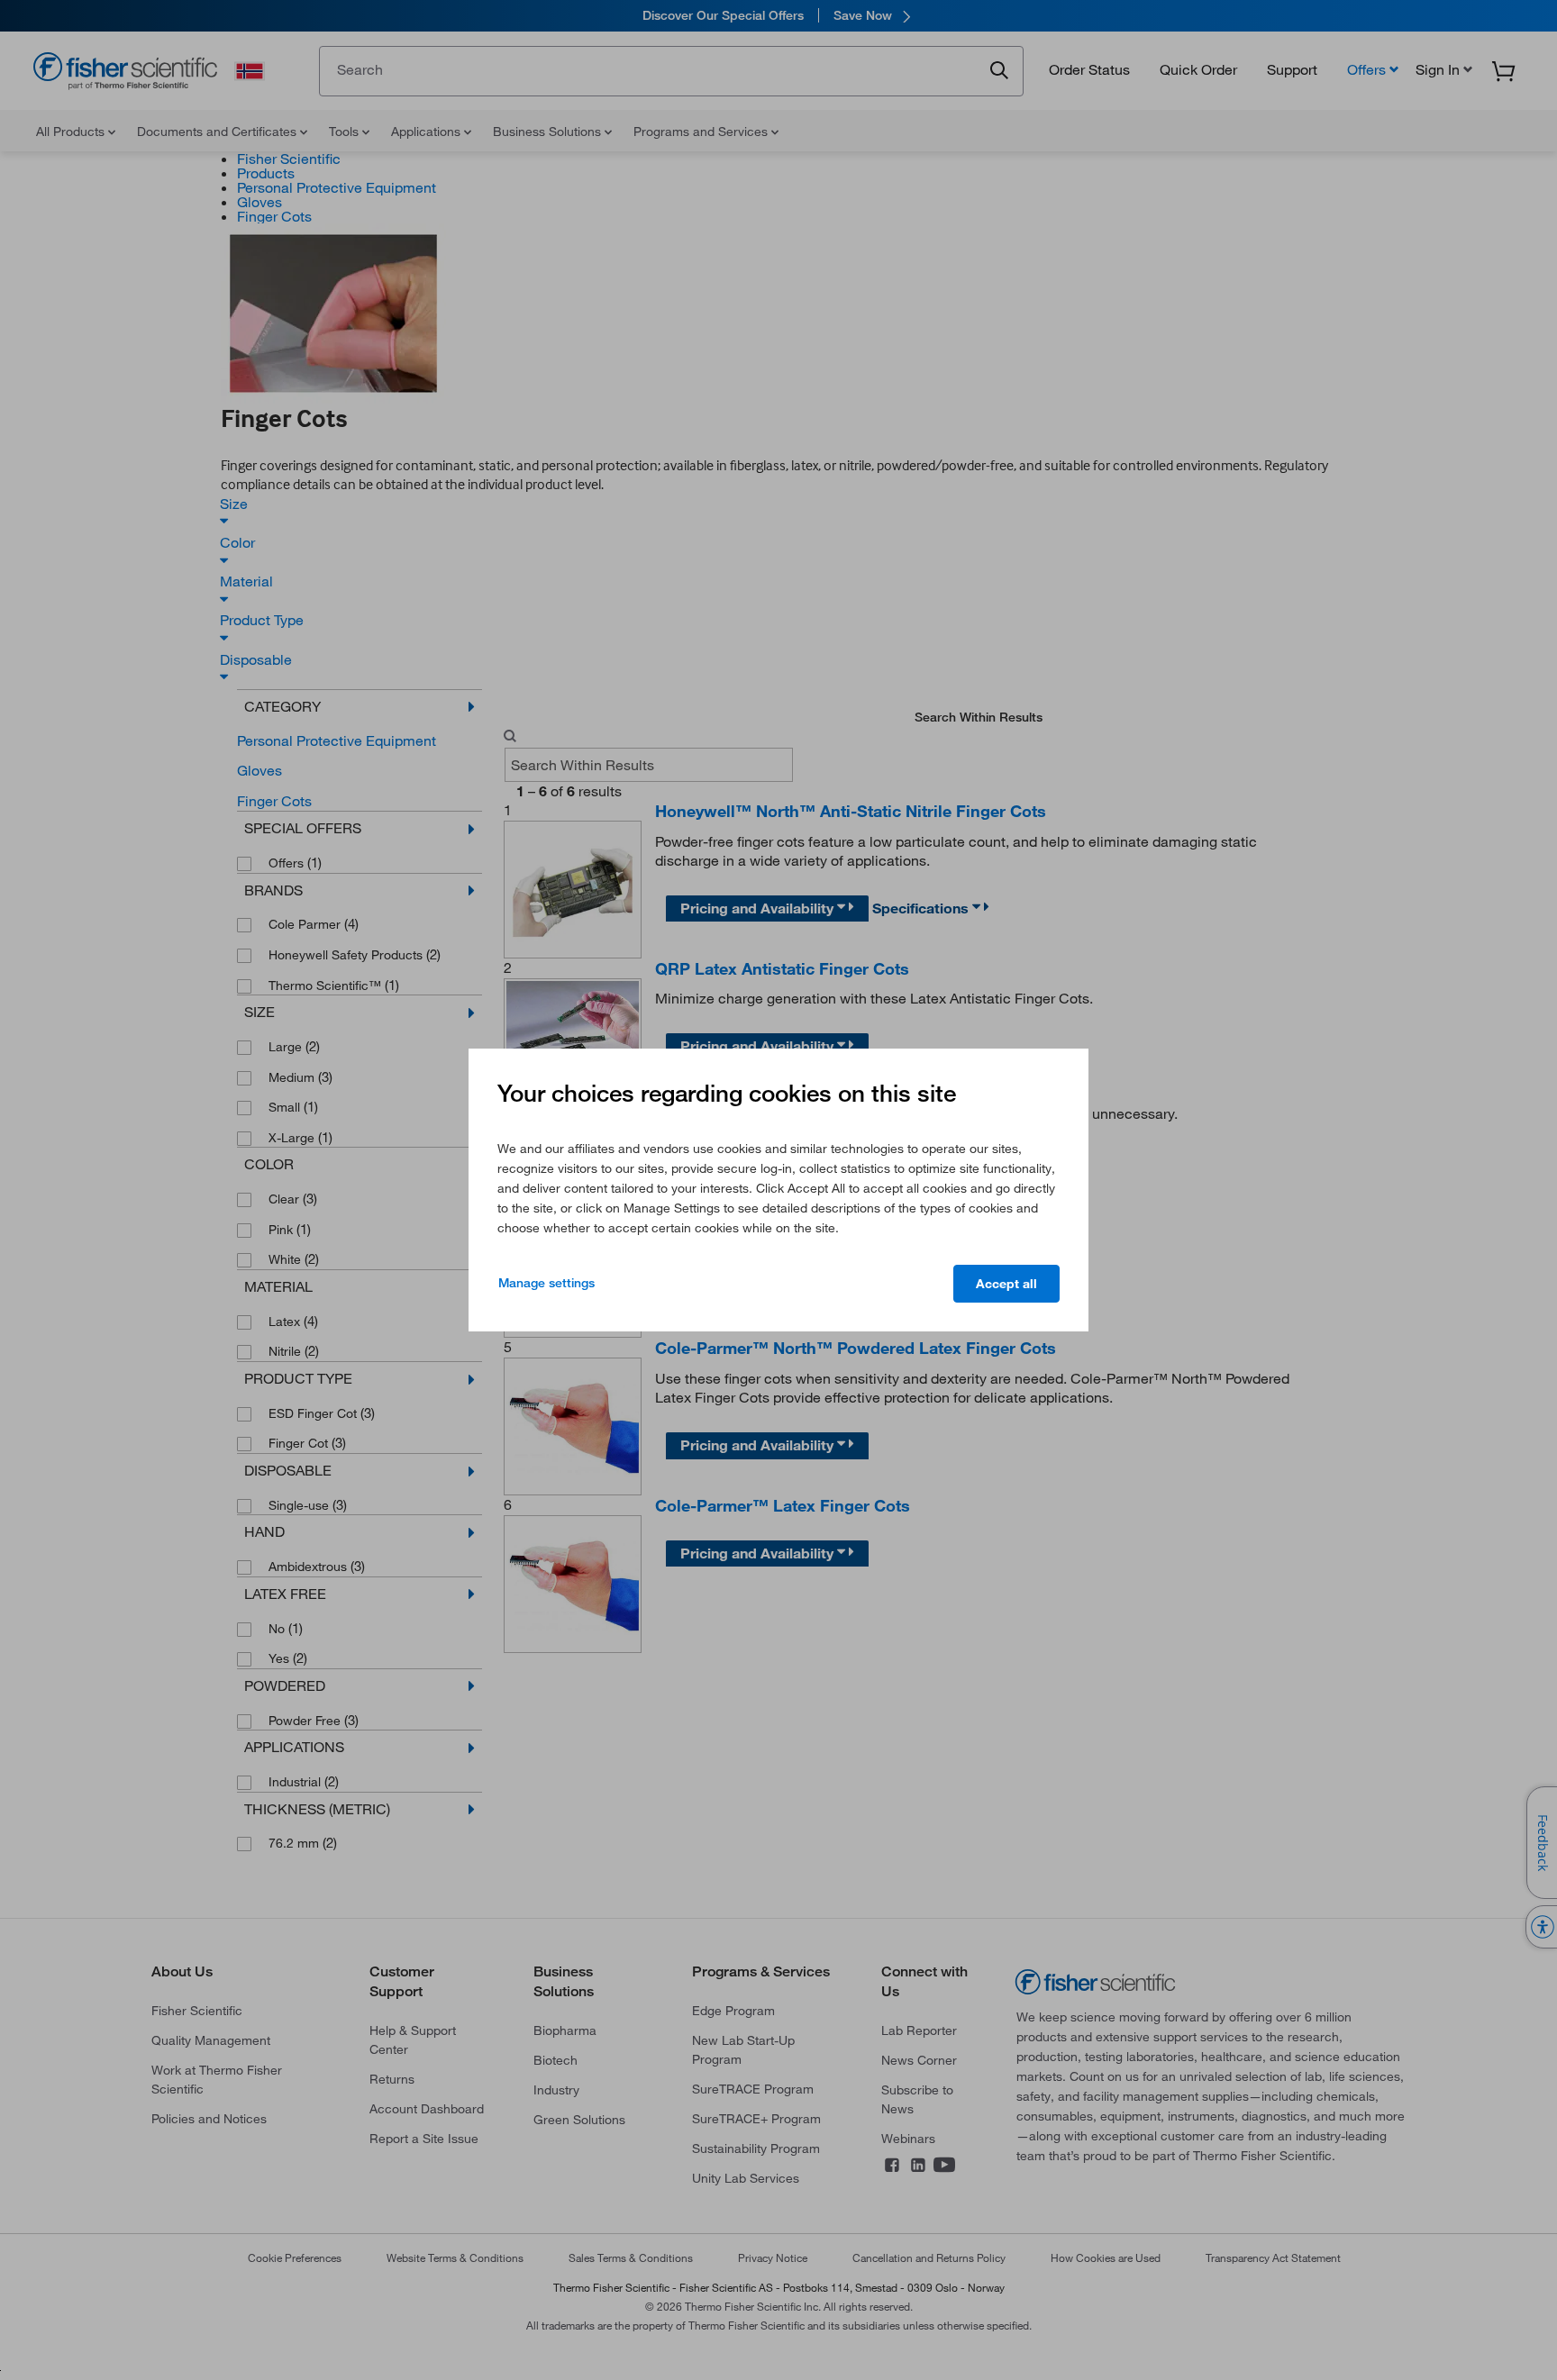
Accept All (1006, 1284)
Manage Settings (546, 1283)
